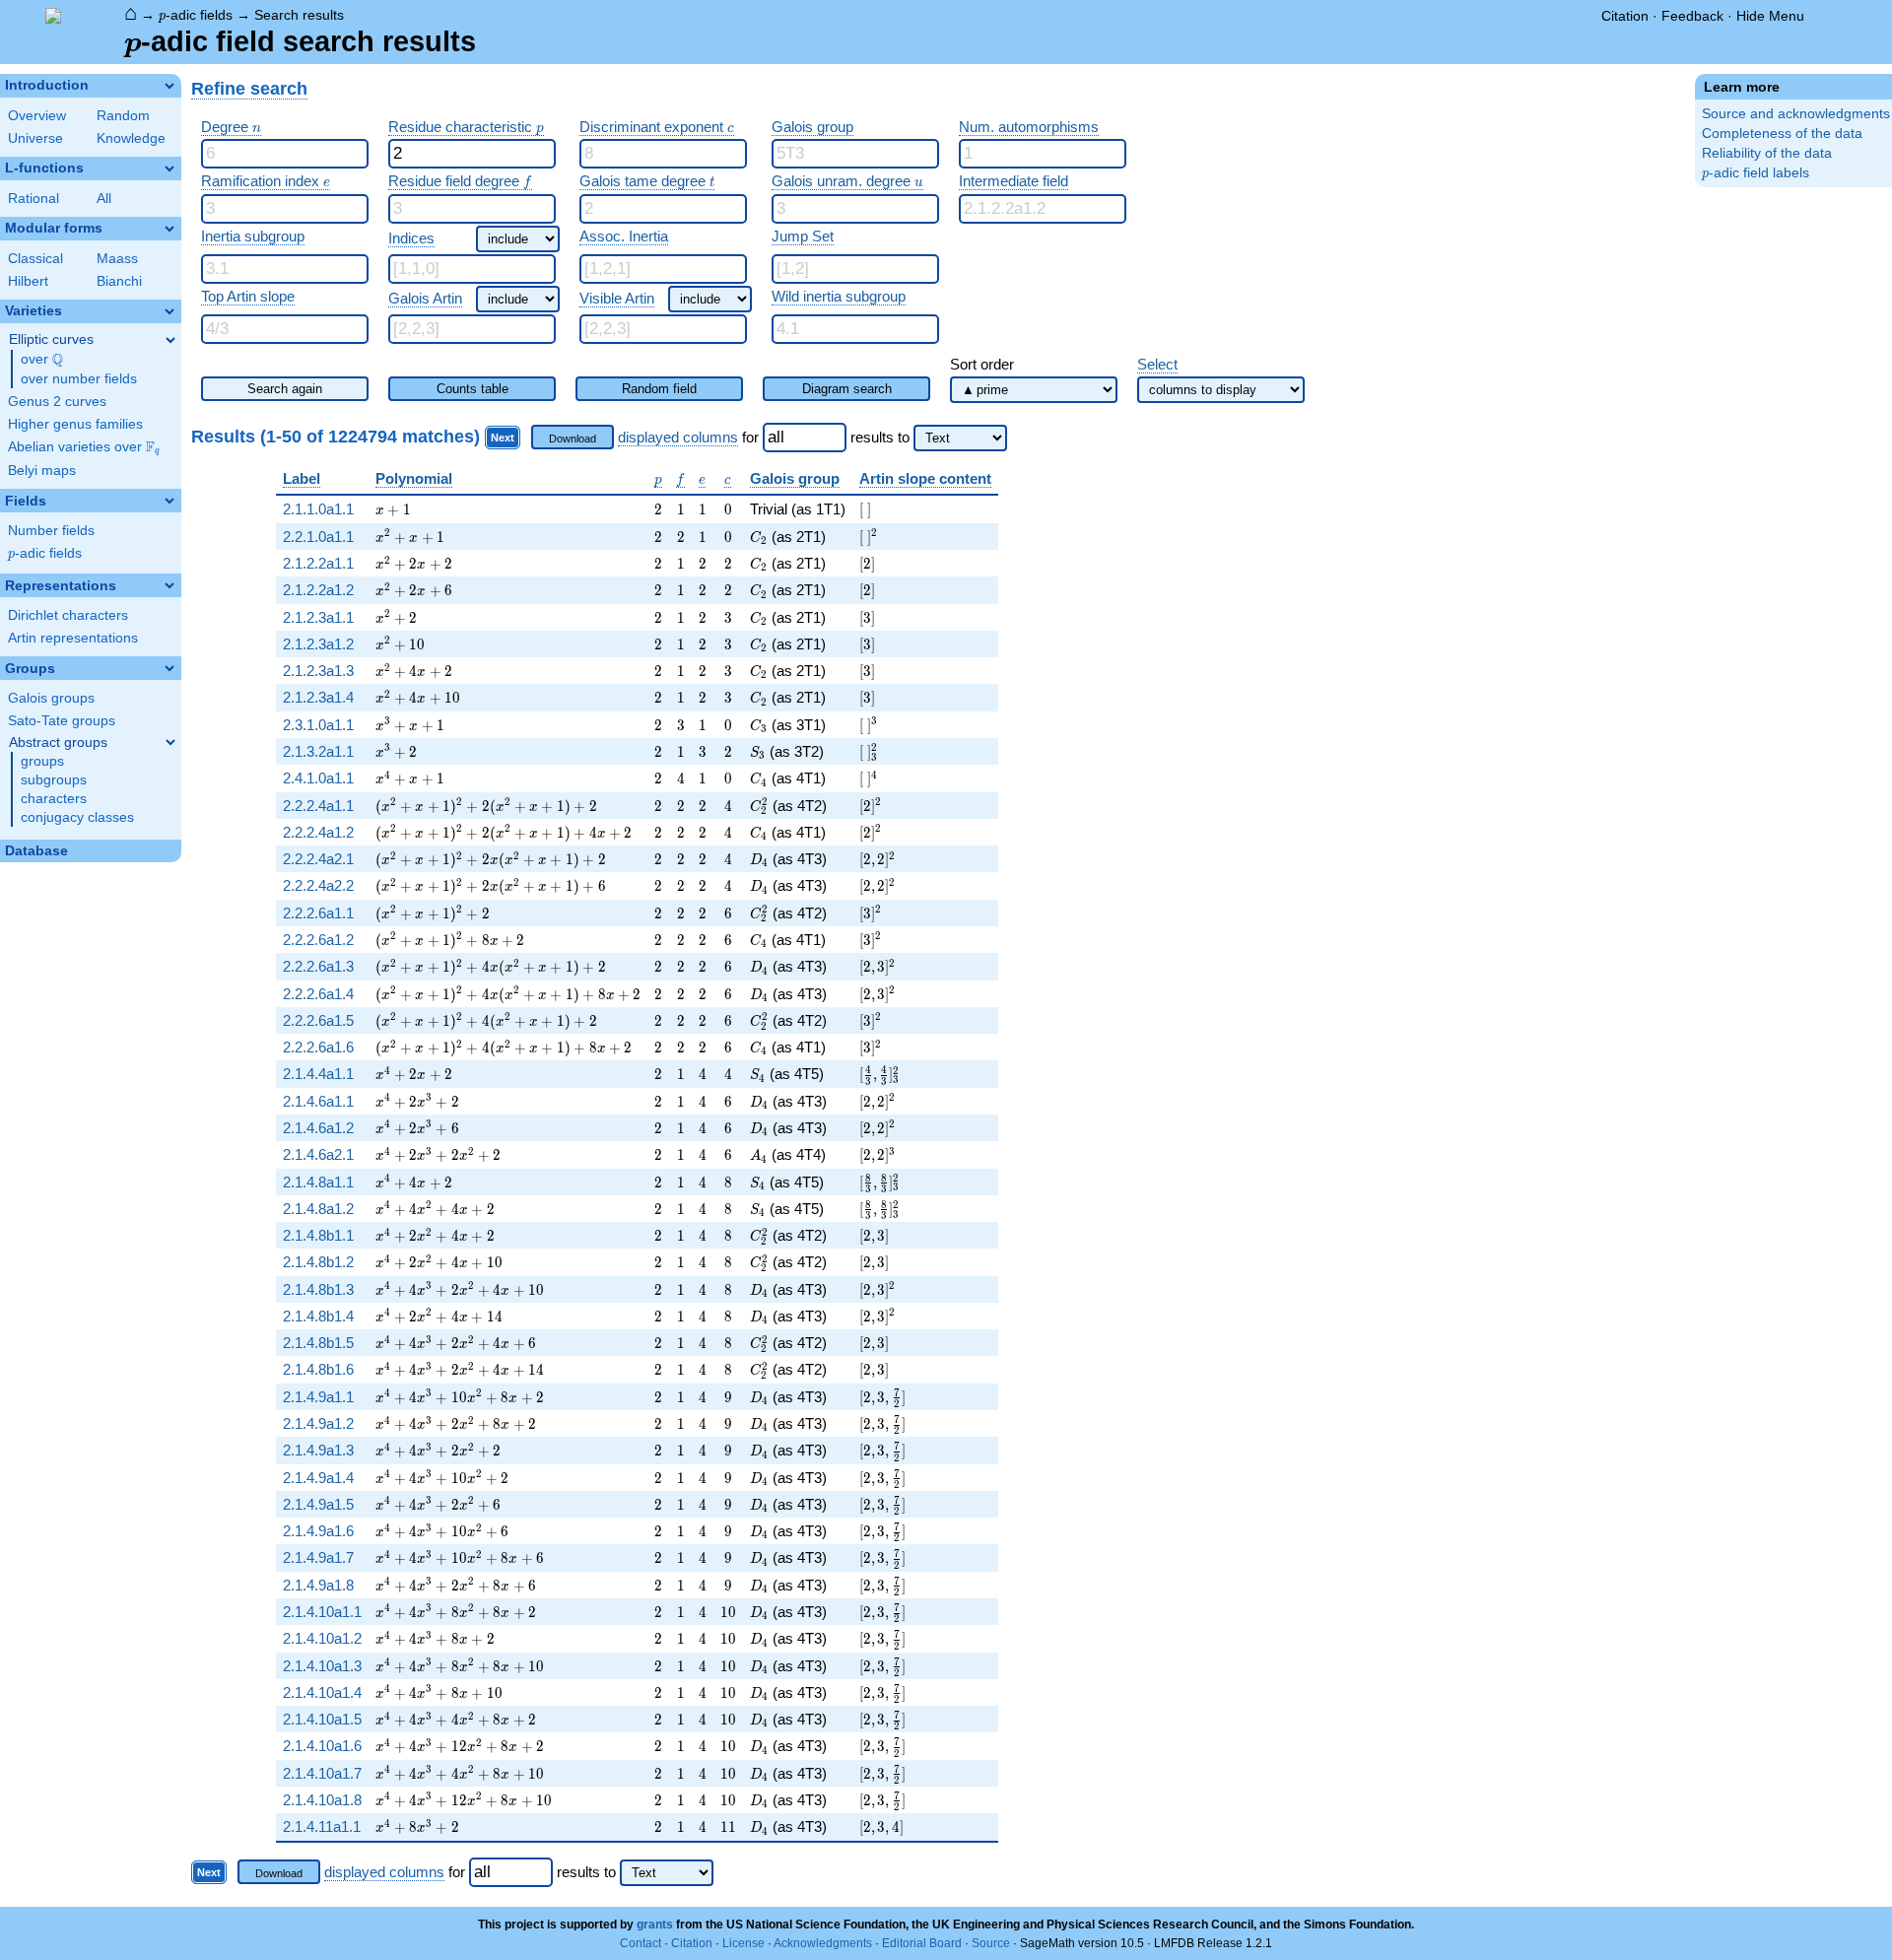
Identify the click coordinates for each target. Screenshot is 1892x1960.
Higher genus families (75, 424)
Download (573, 439)
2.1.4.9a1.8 (318, 1585)
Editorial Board (922, 1943)
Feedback (1692, 16)
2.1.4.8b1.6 (318, 1369)
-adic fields (196, 15)
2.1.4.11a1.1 (322, 1826)
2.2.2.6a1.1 (318, 913)
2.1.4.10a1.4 (322, 1692)
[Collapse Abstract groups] (170, 742)
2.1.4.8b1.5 (318, 1343)
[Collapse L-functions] (169, 169)
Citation (1625, 16)
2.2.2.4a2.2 (318, 885)
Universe (35, 138)
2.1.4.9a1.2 (318, 1423)
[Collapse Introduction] (169, 86)
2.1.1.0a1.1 (318, 509)
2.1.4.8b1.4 (318, 1316)
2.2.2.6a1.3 (318, 966)
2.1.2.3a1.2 (318, 644)
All (104, 199)
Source (991, 1943)
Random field (659, 389)
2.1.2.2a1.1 (318, 563)
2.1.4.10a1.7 (322, 1773)
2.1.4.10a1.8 (322, 1800)
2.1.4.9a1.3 (318, 1450)
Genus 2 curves (57, 402)
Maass (117, 259)
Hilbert (28, 281)
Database (36, 851)
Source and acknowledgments (1796, 114)
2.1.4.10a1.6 (322, 1746)
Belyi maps (42, 471)
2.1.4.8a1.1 (318, 1182)
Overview (37, 116)
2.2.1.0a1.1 (318, 537)
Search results (299, 15)
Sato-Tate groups (62, 721)
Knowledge (131, 138)
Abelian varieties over (84, 447)
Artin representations (73, 638)
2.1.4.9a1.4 (318, 1478)
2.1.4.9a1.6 (318, 1531)
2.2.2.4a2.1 (318, 859)
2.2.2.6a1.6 (318, 1047)
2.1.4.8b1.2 (318, 1262)
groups (42, 761)
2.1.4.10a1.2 (322, 1638)
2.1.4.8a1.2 (318, 1209)
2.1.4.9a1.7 (318, 1557)
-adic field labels (1756, 173)
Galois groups (51, 698)
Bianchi (119, 281)
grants (655, 1925)
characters (54, 799)
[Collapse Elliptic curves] (170, 340)
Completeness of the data (1782, 134)
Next (503, 438)
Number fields (51, 531)
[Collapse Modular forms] (169, 229)
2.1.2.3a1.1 (318, 617)
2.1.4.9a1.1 (318, 1397)
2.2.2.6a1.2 (318, 940)
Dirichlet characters (68, 615)
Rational (34, 199)
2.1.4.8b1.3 (318, 1289)
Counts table (473, 389)
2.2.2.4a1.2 (318, 832)
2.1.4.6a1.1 (318, 1101)
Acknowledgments (823, 1943)
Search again (285, 389)
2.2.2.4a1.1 (318, 806)
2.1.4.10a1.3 (322, 1666)
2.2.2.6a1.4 (318, 994)
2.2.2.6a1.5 (318, 1020)
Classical (35, 259)
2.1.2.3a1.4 (318, 697)
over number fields (79, 379)
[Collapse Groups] (169, 668)
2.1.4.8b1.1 (318, 1235)
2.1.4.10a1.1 (322, 1612)
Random (123, 116)
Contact (641, 1943)
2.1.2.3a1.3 (318, 671)
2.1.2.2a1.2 (318, 590)
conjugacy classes (77, 817)
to (904, 437)
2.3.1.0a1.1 (318, 725)
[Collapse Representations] (169, 585)
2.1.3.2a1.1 (318, 751)
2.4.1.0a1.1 (318, 778)
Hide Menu (1770, 16)
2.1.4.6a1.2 (318, 1128)
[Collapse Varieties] (169, 311)
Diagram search (847, 389)
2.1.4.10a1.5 (322, 1719)
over (42, 360)
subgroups (54, 780)
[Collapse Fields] (169, 501)
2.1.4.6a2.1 (318, 1154)
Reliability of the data (1767, 153)
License (743, 1943)
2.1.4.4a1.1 (318, 1074)
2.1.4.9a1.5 (318, 1504)
